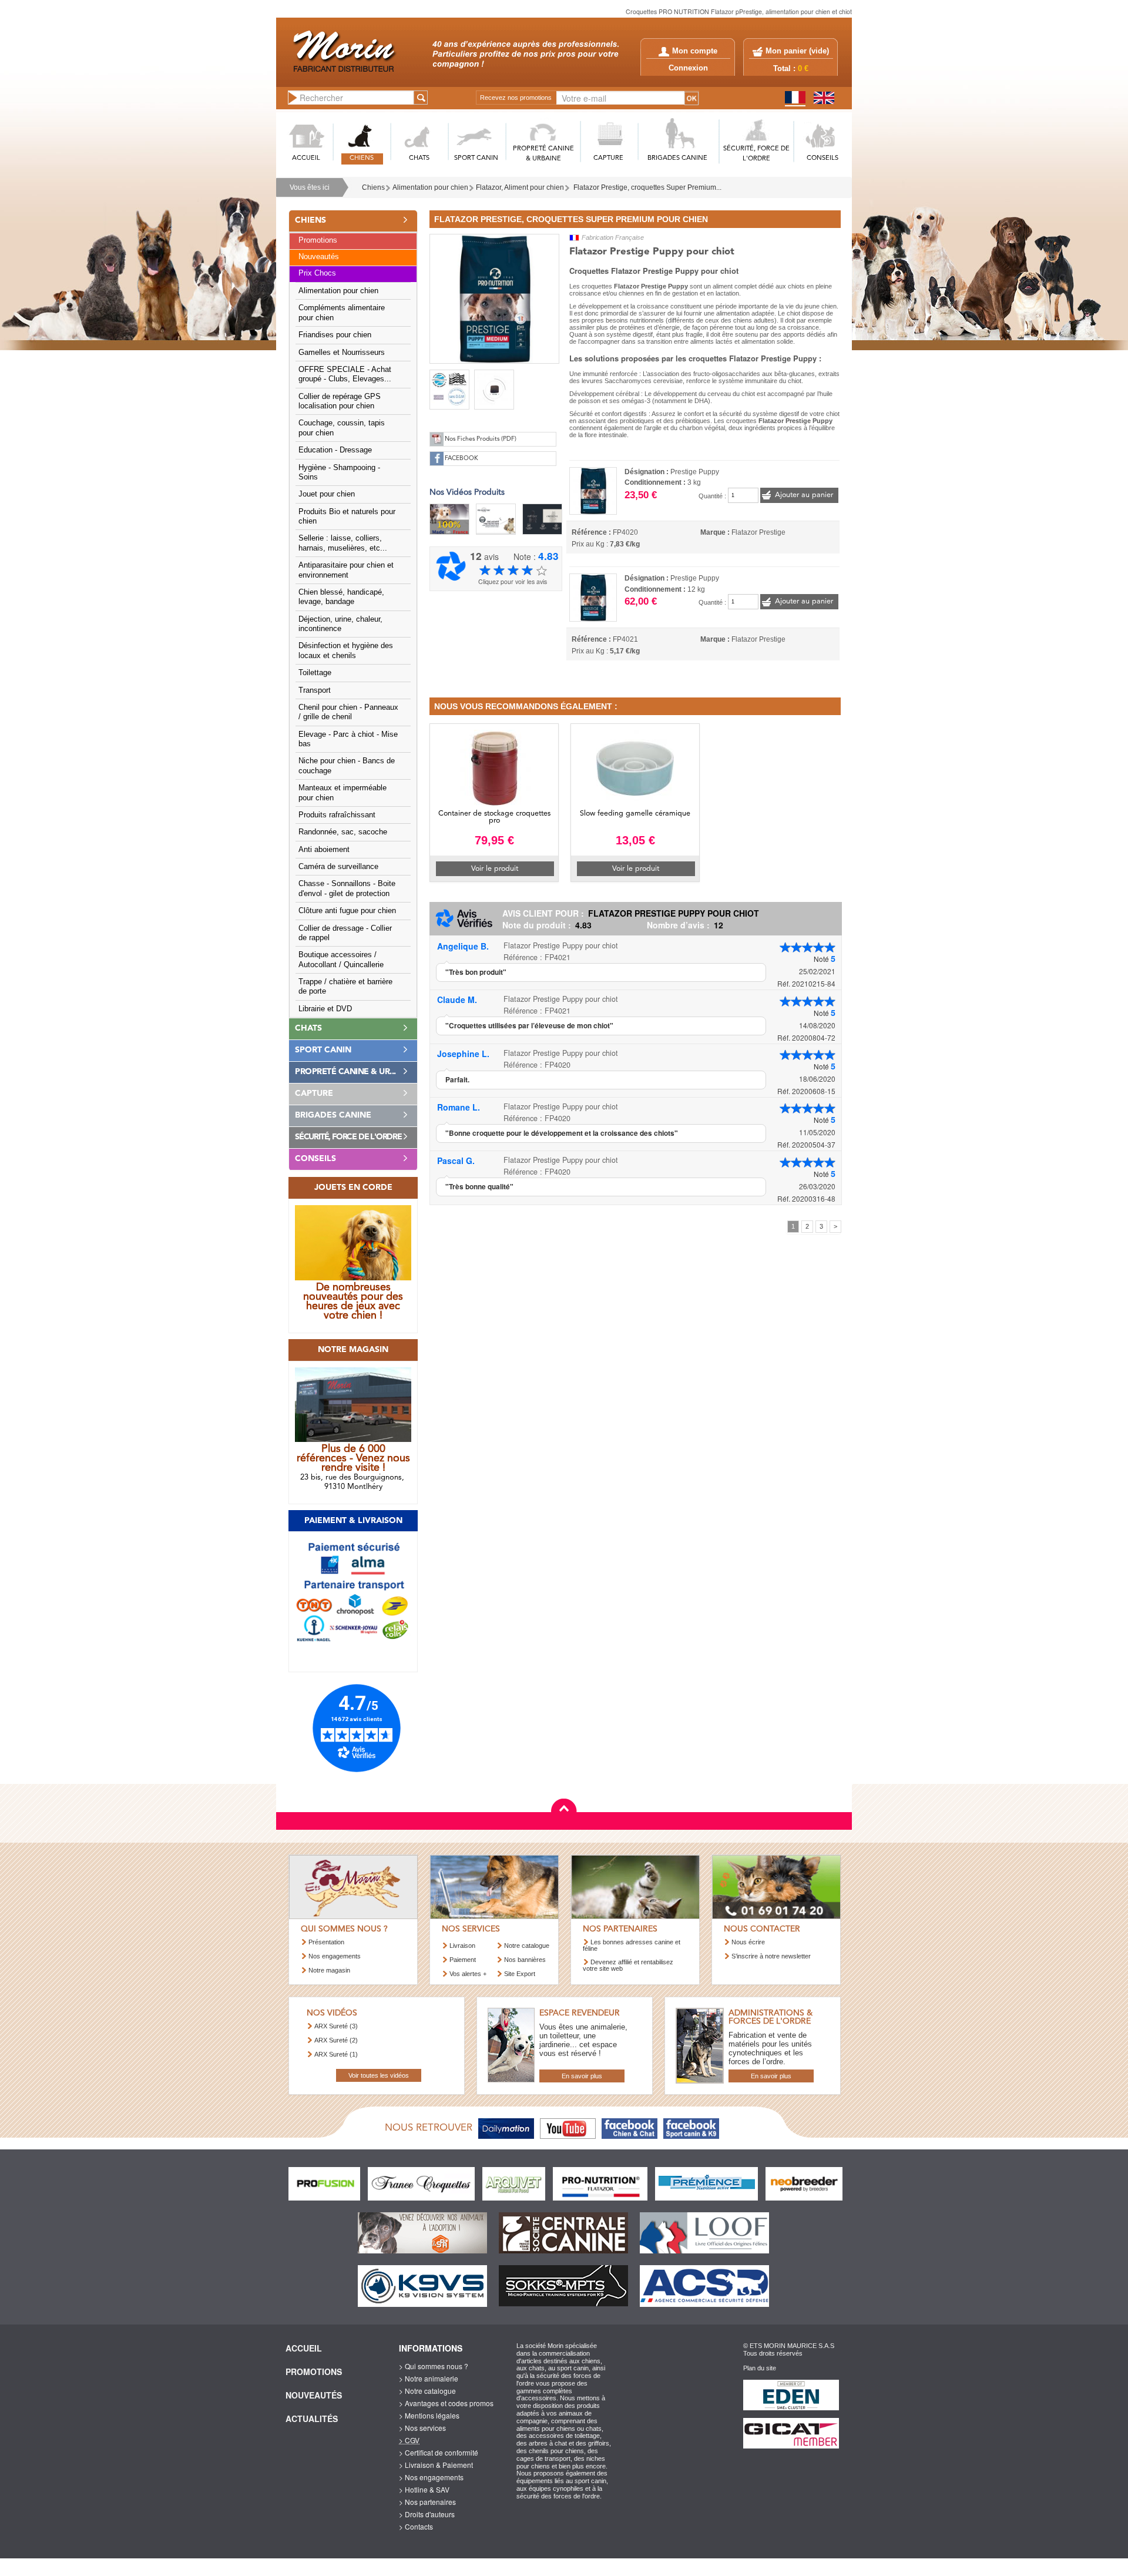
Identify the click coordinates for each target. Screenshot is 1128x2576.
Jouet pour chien (327, 494)
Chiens (373, 187)
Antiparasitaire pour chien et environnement (346, 570)
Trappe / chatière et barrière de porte (345, 987)
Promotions (318, 240)
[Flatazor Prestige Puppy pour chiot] (494, 297)
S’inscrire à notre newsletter (771, 1956)
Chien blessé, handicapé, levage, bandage (341, 597)
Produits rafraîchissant (337, 815)
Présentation (326, 1942)
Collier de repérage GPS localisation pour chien (340, 401)
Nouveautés (319, 257)
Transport (315, 690)
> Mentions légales (429, 2415)
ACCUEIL (306, 158)
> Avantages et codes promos (446, 2403)
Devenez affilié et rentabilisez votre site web (628, 1965)
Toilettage (315, 673)
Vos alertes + (468, 1974)
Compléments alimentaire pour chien (342, 313)
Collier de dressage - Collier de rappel (345, 933)
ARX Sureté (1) (336, 2054)
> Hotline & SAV (424, 2489)
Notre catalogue (527, 1946)
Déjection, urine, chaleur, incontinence (340, 624)
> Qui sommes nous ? (434, 2366)
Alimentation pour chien (430, 187)
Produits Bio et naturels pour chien (347, 516)
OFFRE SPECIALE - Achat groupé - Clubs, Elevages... (345, 374)
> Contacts (416, 2526)
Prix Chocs (317, 273)
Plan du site (760, 2368)
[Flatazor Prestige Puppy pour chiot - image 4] (494, 390)
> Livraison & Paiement (436, 2465)
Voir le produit (495, 869)
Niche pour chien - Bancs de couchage (347, 766)
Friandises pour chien (335, 335)
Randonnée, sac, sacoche (343, 832)
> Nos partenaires (427, 2502)
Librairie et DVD (325, 1009)
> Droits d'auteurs (427, 2514)
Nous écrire (748, 1942)
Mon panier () (797, 51)
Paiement (463, 1960)
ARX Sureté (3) (336, 2026)
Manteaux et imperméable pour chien (343, 793)
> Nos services (422, 2428)
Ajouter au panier (804, 495)
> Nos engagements (431, 2477)
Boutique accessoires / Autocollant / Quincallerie (341, 960)
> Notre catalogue (427, 2391)
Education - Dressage (335, 450)
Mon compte (695, 51)
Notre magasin (329, 1970)
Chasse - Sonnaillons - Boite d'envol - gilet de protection (347, 888)
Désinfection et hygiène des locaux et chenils (346, 650)
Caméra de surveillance (338, 867)
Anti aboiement (324, 850)
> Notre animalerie (429, 2378)
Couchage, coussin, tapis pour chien (342, 428)
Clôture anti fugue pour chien (347, 911)
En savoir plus (582, 2076)
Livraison (462, 1946)
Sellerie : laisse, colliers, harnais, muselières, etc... (343, 543)
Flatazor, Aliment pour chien (520, 187)
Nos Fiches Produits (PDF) (481, 439)
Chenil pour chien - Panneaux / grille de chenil (348, 712)
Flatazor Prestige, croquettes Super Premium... (647, 187)
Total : (791, 69)
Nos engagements (335, 1956)
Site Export (520, 1974)
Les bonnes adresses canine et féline (632, 1945)
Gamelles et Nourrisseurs (342, 353)
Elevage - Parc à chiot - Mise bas (348, 739)
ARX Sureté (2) (336, 2040)
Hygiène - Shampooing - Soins (339, 472)
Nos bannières (525, 1960)
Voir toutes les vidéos (379, 2075)
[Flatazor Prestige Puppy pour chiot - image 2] (449, 390)
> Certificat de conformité (439, 2452)
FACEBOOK (461, 459)
